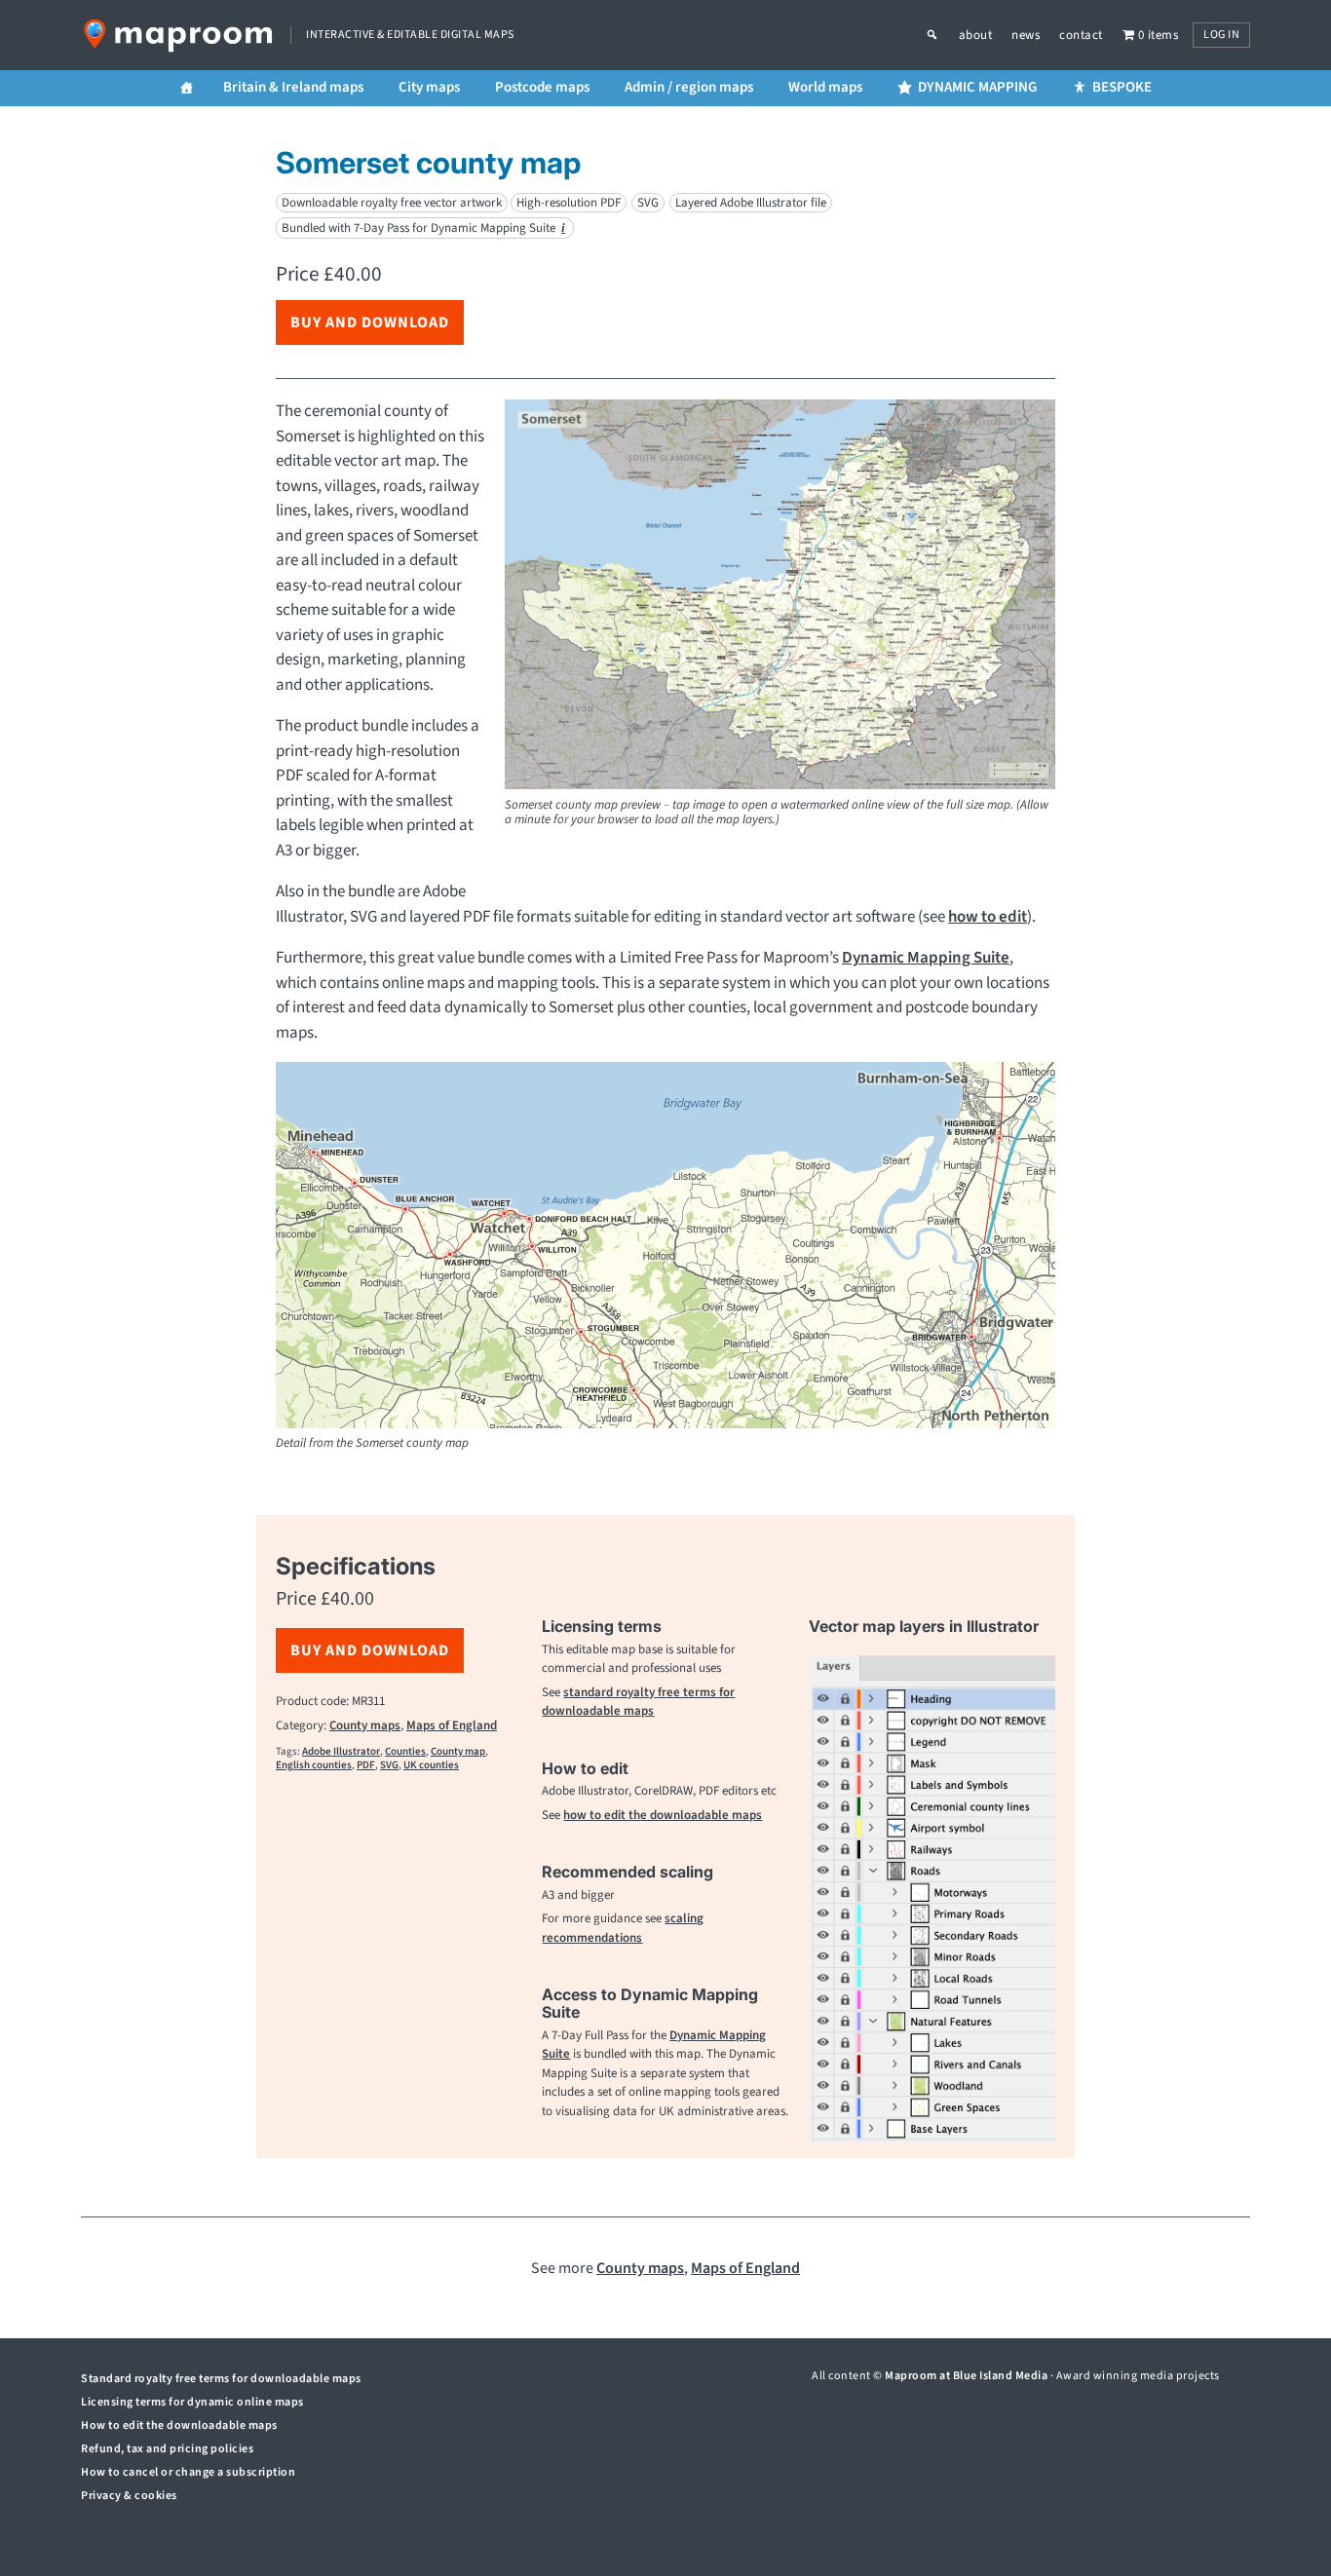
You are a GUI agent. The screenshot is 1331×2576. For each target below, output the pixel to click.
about (976, 35)
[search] (942, 35)
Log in (1221, 35)
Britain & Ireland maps (293, 87)
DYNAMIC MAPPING (977, 87)
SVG (389, 1765)
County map (458, 1751)
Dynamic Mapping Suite (926, 958)
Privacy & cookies (129, 2496)
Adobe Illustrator (341, 1751)
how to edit (988, 917)
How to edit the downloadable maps (179, 2425)
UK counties (431, 1765)
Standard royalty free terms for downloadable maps (221, 2379)
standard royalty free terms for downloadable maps (638, 1702)
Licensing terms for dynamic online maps (192, 2402)
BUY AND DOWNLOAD (370, 322)
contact (1081, 35)
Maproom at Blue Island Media (966, 2376)
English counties (314, 1765)
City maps (429, 87)
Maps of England (452, 1725)
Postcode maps (542, 87)
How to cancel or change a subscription (188, 2472)
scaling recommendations (623, 1928)
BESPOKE (1122, 87)
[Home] (187, 88)
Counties (405, 1751)
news (1026, 35)
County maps (365, 1725)
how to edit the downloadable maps (663, 1815)
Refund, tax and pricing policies (167, 2449)
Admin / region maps (689, 87)
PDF (366, 1765)
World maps (825, 87)
